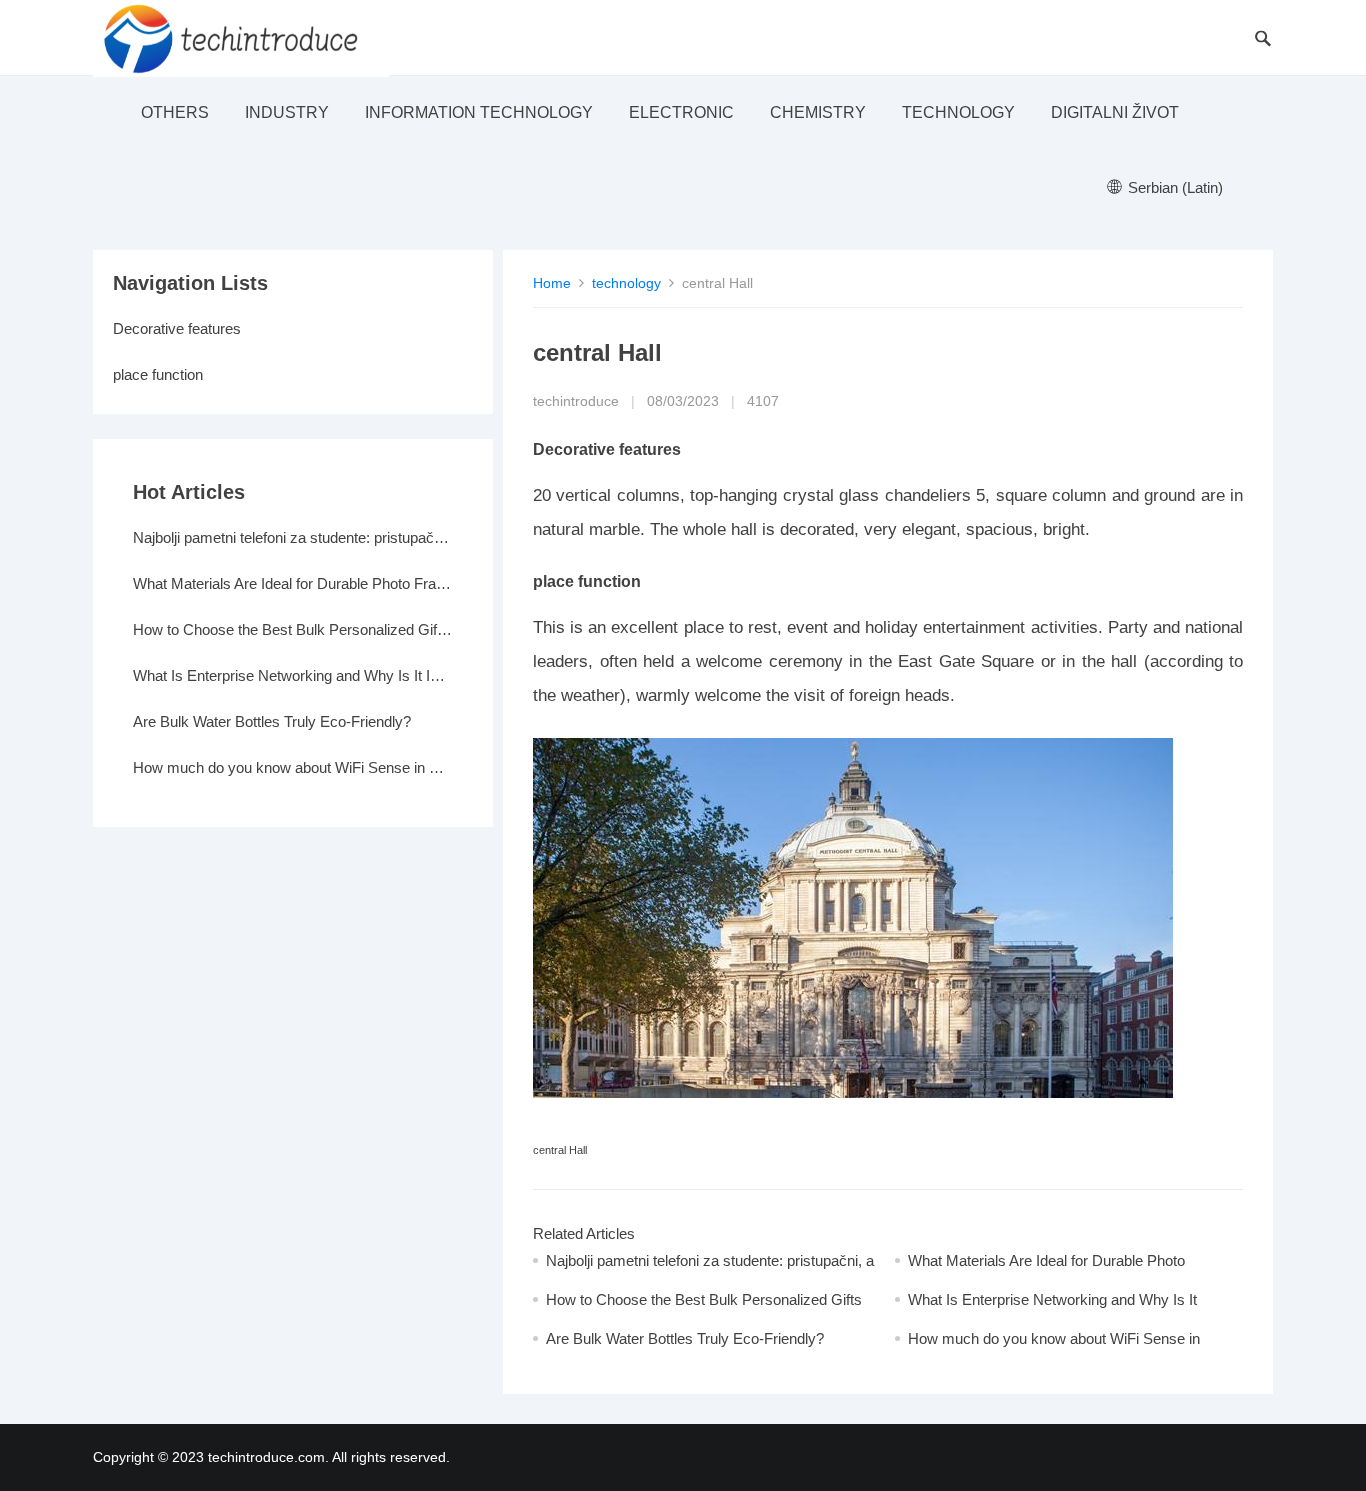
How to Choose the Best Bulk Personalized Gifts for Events (293, 629)
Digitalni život (1115, 112)
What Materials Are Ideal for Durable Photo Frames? (293, 583)
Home (552, 283)
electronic (681, 112)
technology (958, 112)
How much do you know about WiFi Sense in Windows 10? (293, 767)
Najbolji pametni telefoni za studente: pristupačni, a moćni (293, 537)
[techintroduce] (241, 37)
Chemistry (818, 112)
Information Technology (479, 112)
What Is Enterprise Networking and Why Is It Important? (293, 675)
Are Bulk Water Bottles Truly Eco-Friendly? (685, 1338)
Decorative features (177, 328)
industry (287, 112)
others (175, 112)
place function (158, 374)
